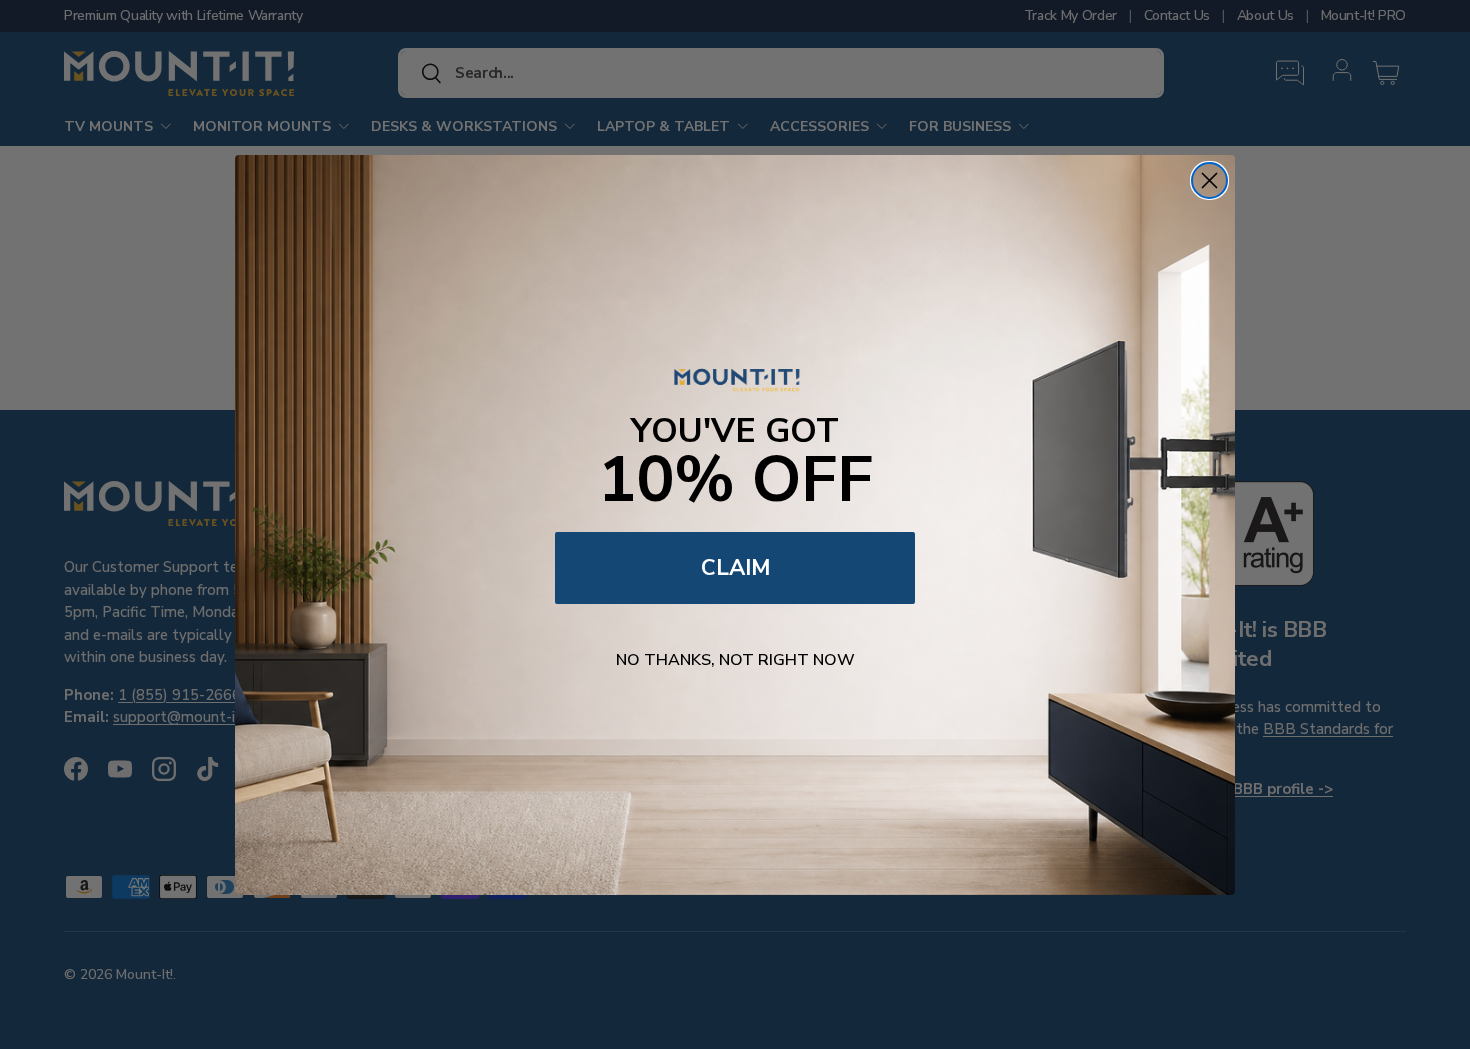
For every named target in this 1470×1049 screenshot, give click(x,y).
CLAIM (735, 568)
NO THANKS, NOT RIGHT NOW (735, 660)
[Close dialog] (1209, 180)
